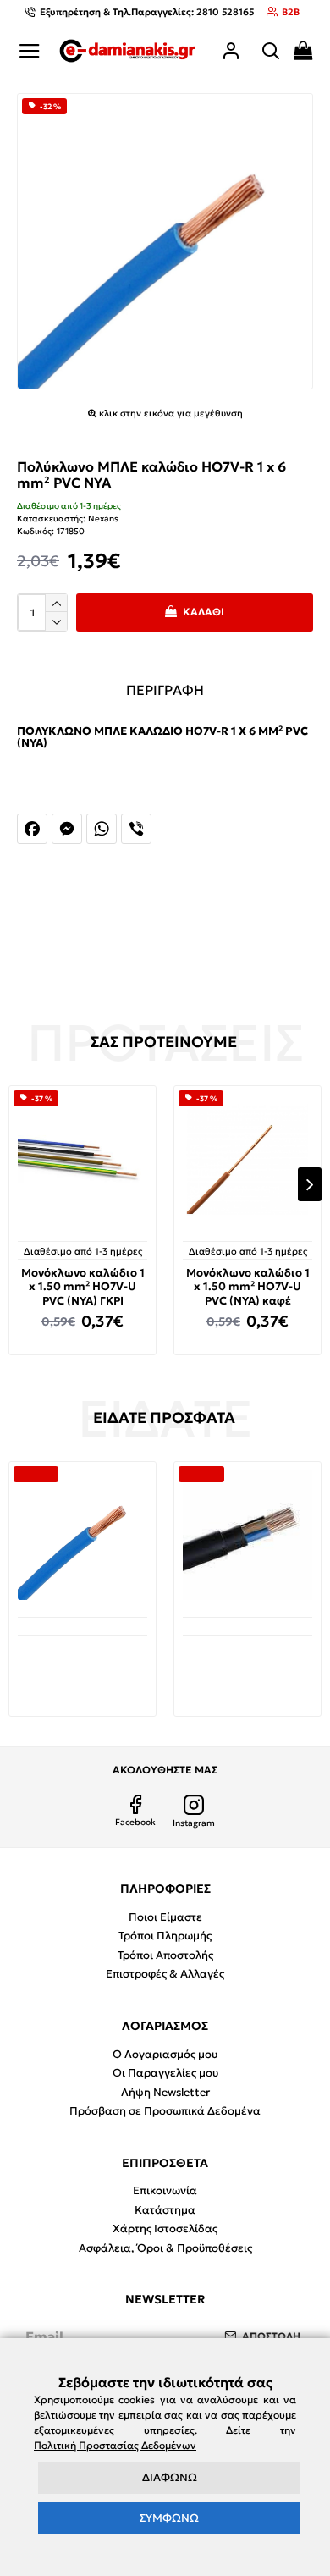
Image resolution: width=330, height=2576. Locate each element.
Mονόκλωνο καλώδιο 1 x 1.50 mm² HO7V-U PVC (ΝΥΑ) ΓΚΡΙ (83, 1288)
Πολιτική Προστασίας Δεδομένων (115, 2445)
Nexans (103, 519)
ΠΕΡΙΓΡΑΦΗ (165, 690)
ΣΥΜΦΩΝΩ (169, 2518)
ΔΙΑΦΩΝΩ (170, 2477)
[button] (20, 1184)
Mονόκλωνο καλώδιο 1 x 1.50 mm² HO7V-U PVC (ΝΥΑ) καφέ (248, 1288)
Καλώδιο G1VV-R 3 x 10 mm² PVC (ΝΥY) (247, 1660)
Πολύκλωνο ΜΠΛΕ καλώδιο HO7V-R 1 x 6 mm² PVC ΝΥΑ (83, 1663)
